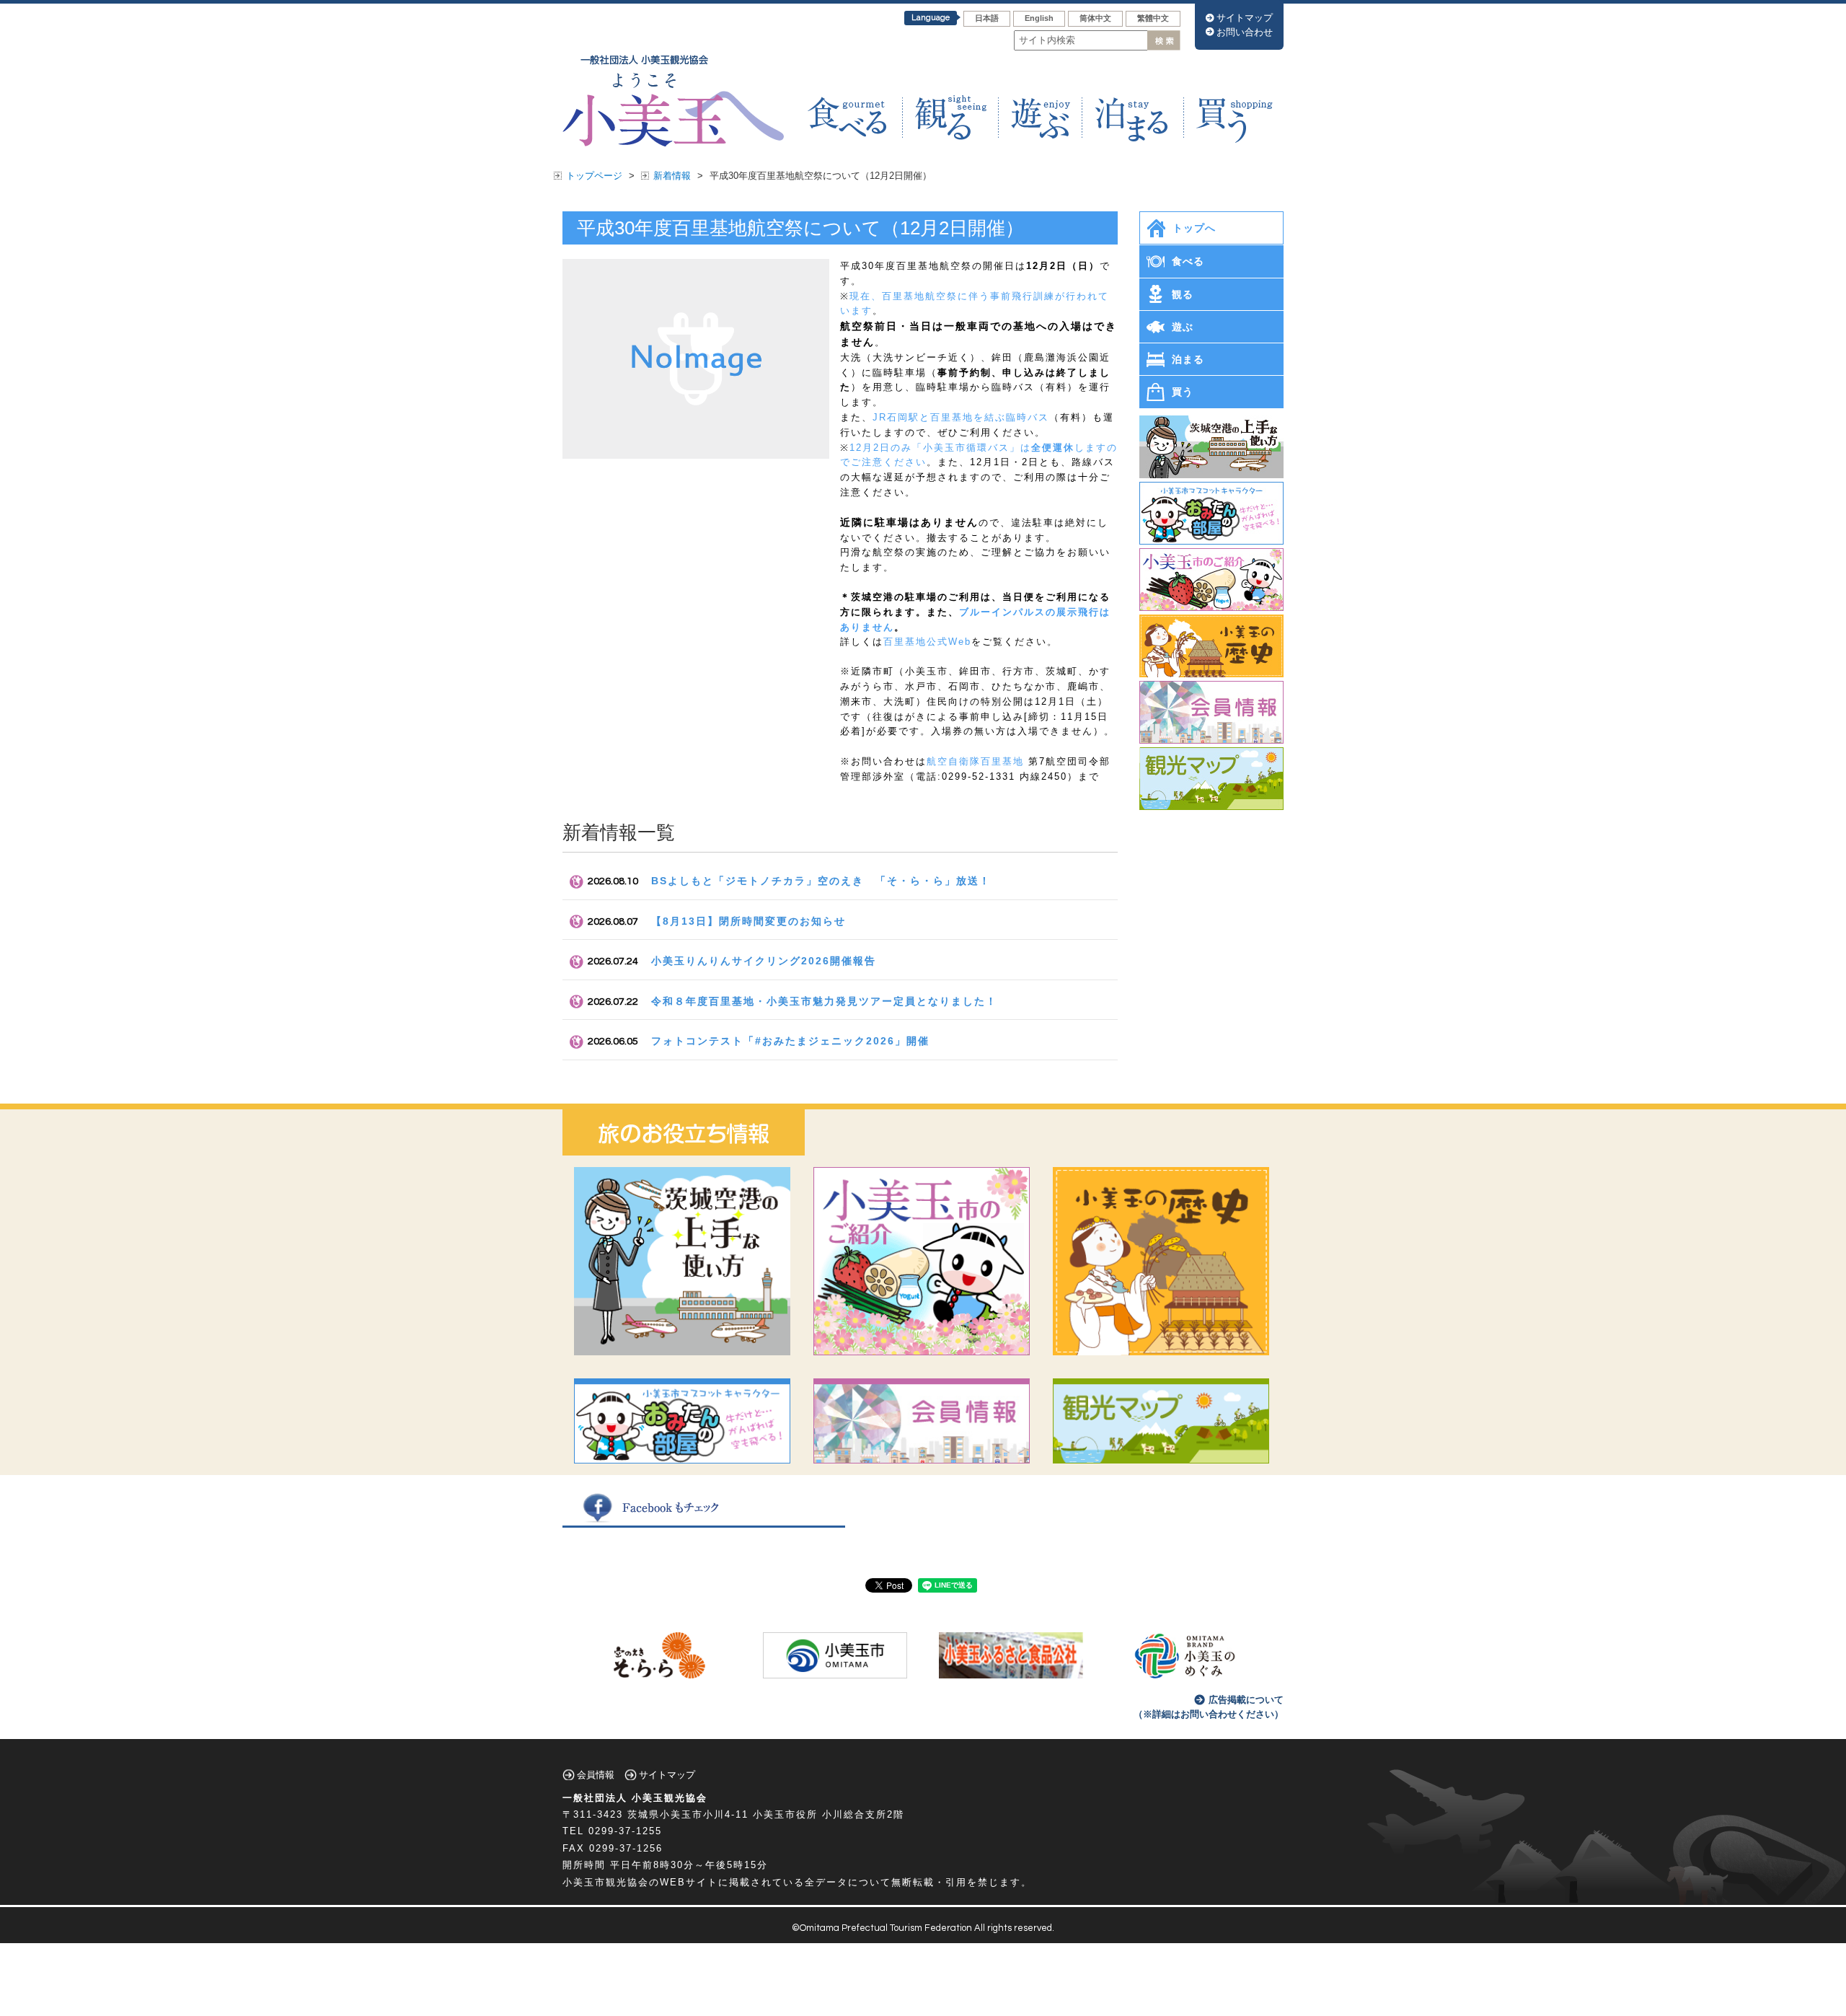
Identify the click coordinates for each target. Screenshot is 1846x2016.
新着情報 (672, 176)
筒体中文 (1095, 18)
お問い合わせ (1245, 32)
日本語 (987, 18)
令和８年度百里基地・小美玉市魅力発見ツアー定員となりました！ (824, 1001)
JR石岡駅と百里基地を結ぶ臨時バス (961, 417)
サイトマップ (1245, 18)
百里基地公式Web (927, 642)
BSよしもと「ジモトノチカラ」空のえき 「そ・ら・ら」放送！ (821, 881)
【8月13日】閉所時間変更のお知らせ (748, 921)
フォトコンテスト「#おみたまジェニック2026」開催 (790, 1041)
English (1039, 18)
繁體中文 (1153, 18)
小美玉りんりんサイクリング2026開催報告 (764, 961)
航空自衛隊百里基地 (975, 761)
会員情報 (596, 1775)
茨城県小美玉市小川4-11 (688, 1814)
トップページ (594, 176)
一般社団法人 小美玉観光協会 (635, 1798)
